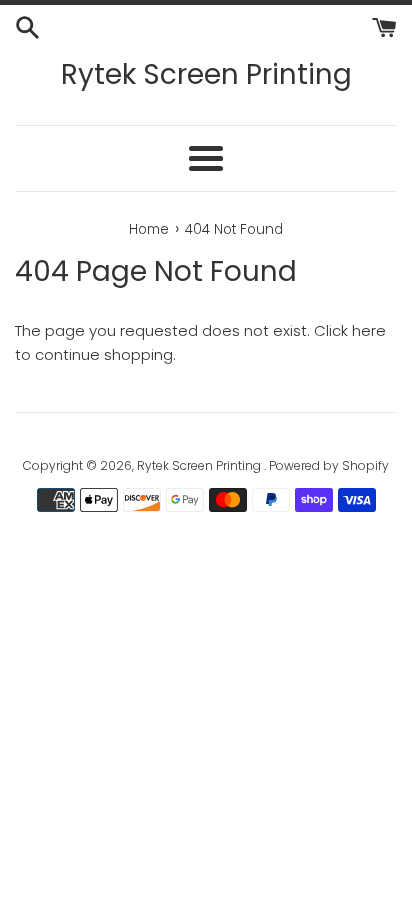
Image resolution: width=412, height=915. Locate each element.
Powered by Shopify (329, 465)
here (369, 330)
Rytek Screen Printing (206, 74)
